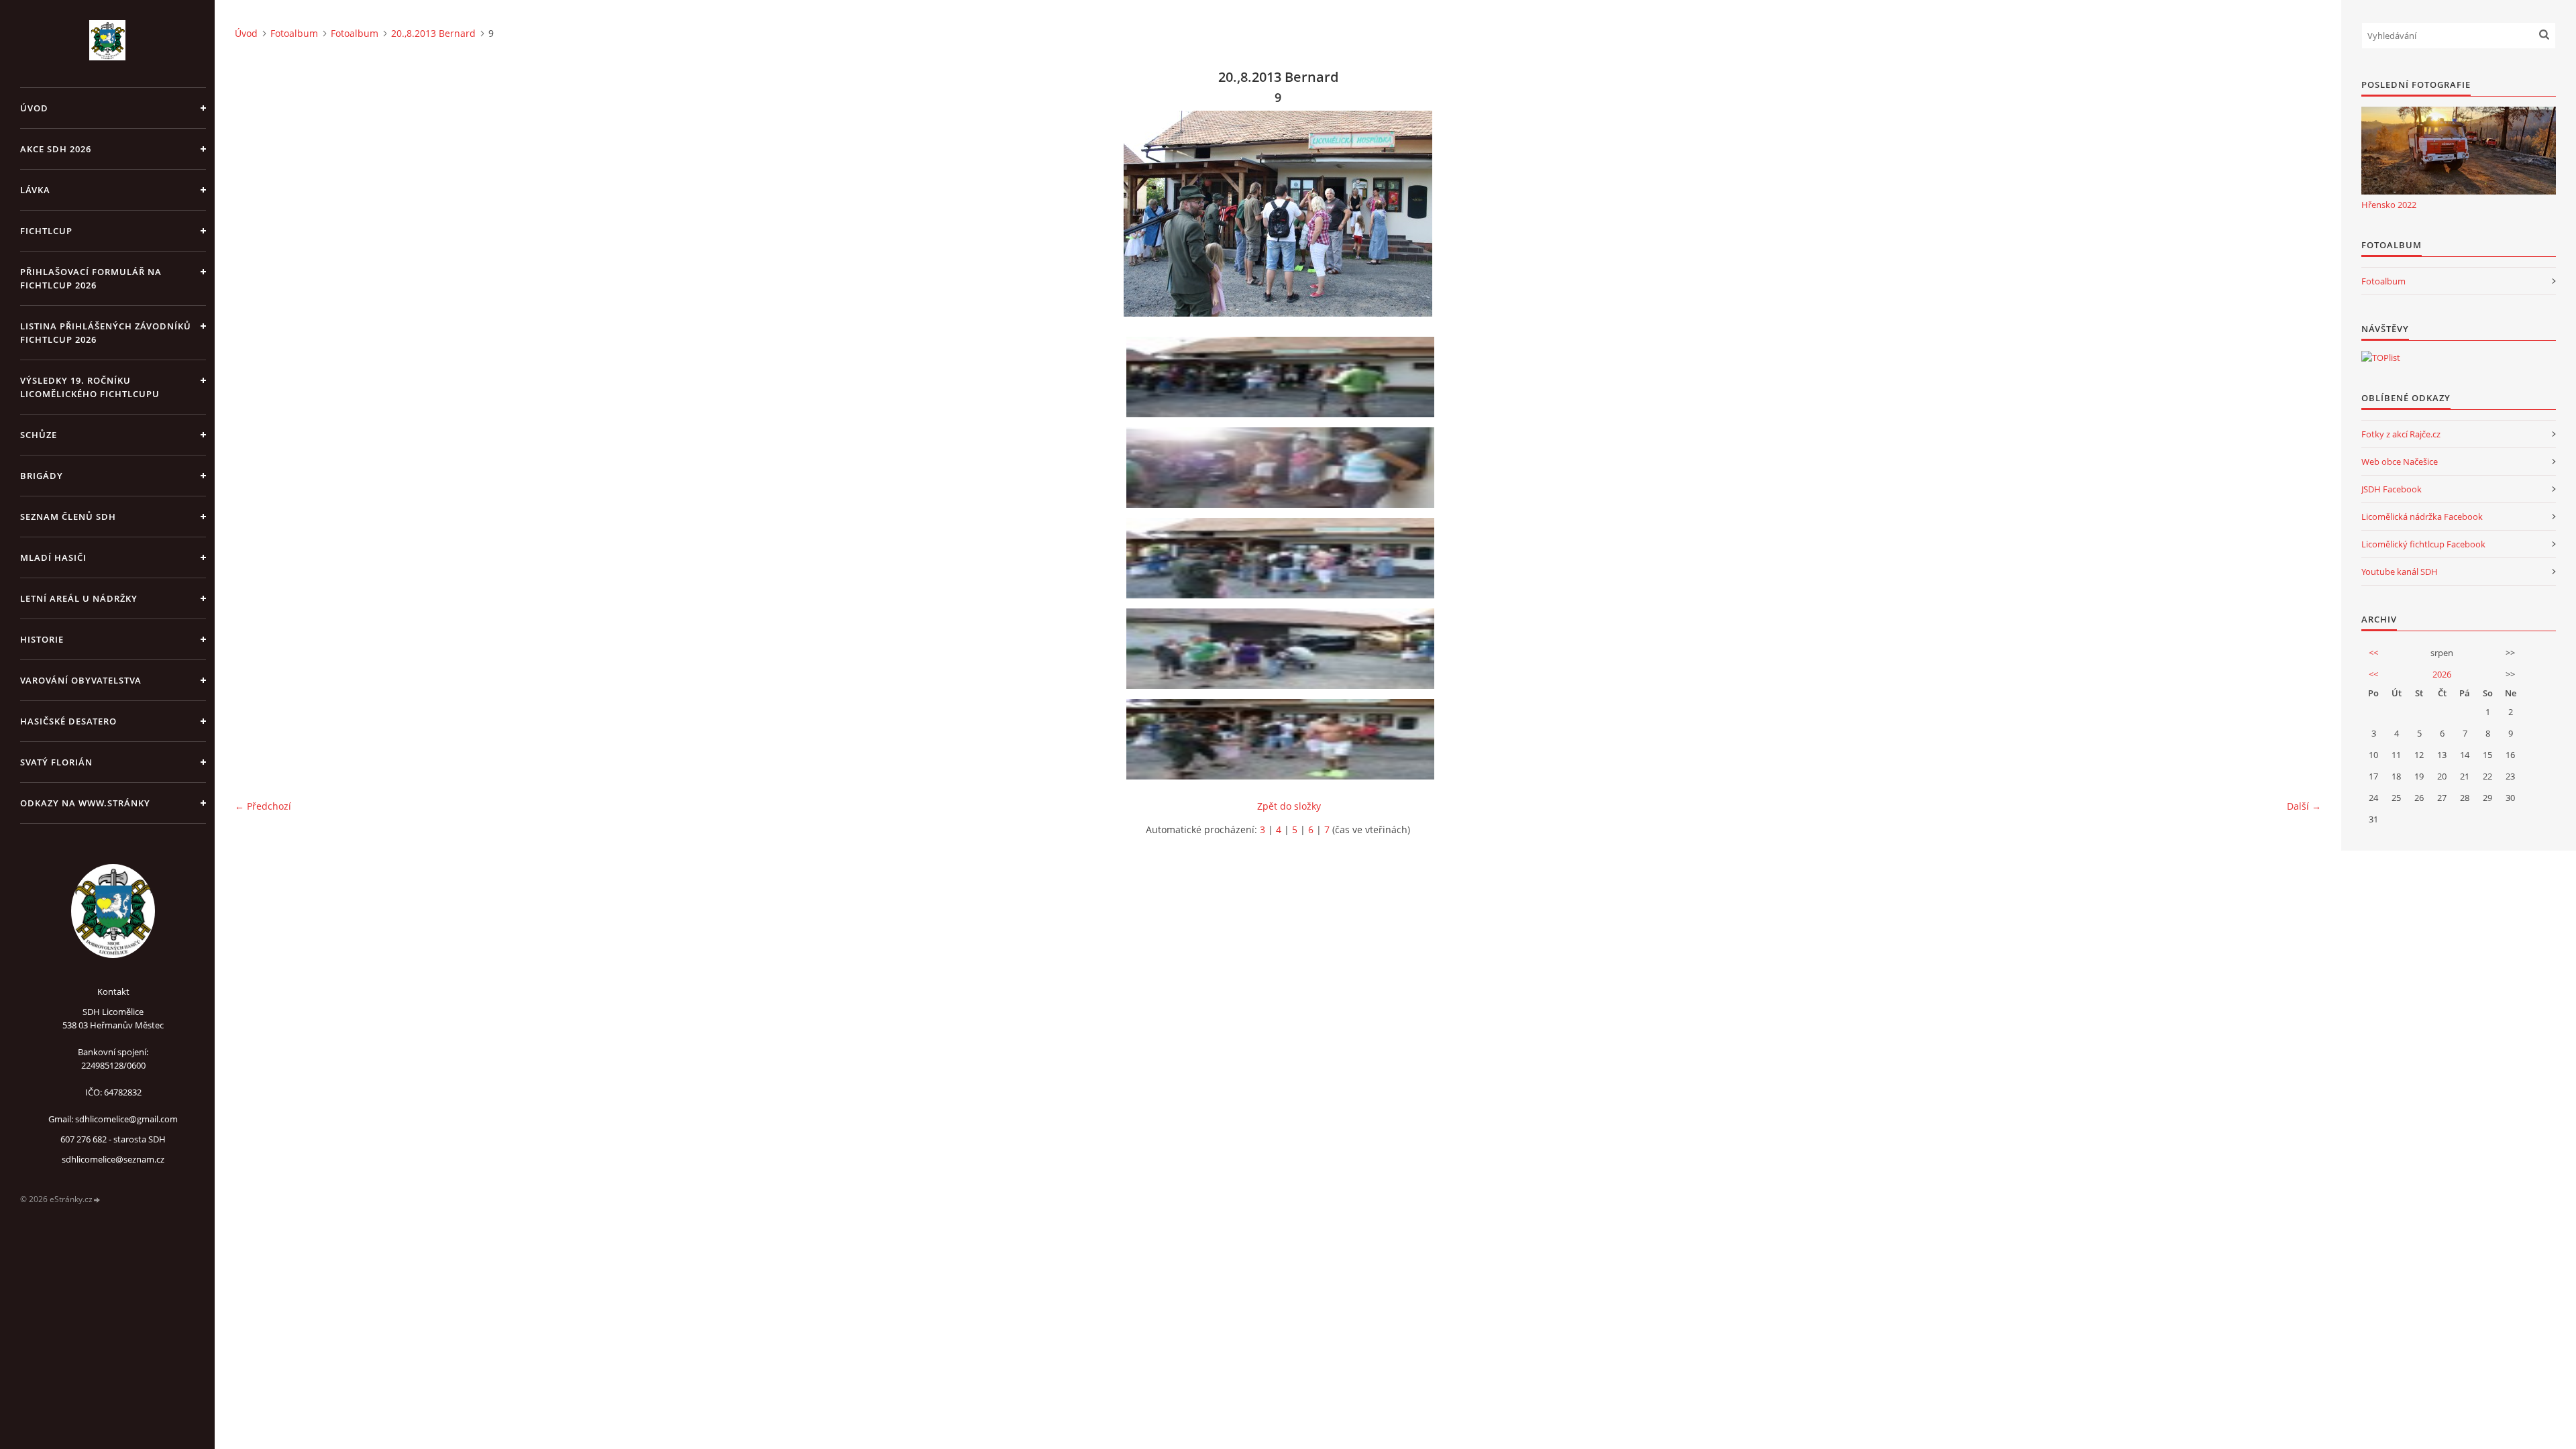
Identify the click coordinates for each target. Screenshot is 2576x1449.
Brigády (42, 476)
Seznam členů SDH (68, 517)
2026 (2442, 674)
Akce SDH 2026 (56, 149)
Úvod (34, 108)
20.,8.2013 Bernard (433, 33)
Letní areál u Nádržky (79, 598)
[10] (1283, 649)
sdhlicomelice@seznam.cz (113, 1159)
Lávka (35, 190)
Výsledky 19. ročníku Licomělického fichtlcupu (90, 387)
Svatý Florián (56, 762)
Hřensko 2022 (2389, 205)
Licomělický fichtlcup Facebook (2423, 544)
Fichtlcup (46, 231)
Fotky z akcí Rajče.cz (2401, 434)
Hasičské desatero (68, 721)
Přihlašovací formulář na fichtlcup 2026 (91, 278)
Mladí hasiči (53, 557)
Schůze (39, 435)
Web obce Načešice (2400, 462)
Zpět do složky (1289, 806)
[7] (1283, 377)
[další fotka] (2299, 214)
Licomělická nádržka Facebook (2422, 517)
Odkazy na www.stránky (85, 803)
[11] (1283, 739)
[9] (1283, 558)
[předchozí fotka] (257, 214)
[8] (1283, 468)
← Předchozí (263, 806)
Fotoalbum (294, 33)
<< (2373, 653)
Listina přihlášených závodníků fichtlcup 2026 (106, 333)
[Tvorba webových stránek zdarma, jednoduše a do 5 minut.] (97, 1200)
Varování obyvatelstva (81, 680)
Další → (2304, 806)
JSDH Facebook (2392, 489)
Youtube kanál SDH (2400, 572)
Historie (42, 639)
